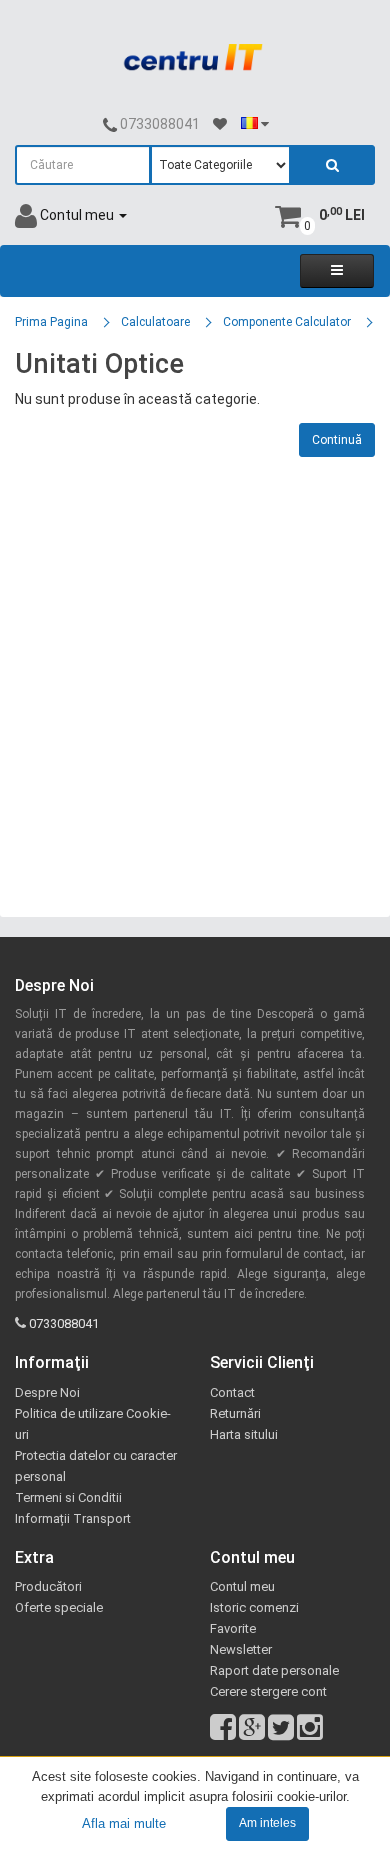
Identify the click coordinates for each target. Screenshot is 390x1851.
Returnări (235, 1413)
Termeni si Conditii (68, 1497)
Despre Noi (47, 1392)
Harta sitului (244, 1434)
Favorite (233, 1628)
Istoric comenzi (254, 1607)
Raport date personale (274, 1670)
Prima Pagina (51, 322)
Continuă (337, 440)
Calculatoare (155, 322)
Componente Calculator (287, 322)
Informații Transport (73, 1518)
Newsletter (241, 1649)
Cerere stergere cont (268, 1691)
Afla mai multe (124, 1822)
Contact (232, 1392)
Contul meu (242, 1586)
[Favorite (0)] (220, 124)
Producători (48, 1586)
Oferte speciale (59, 1607)
